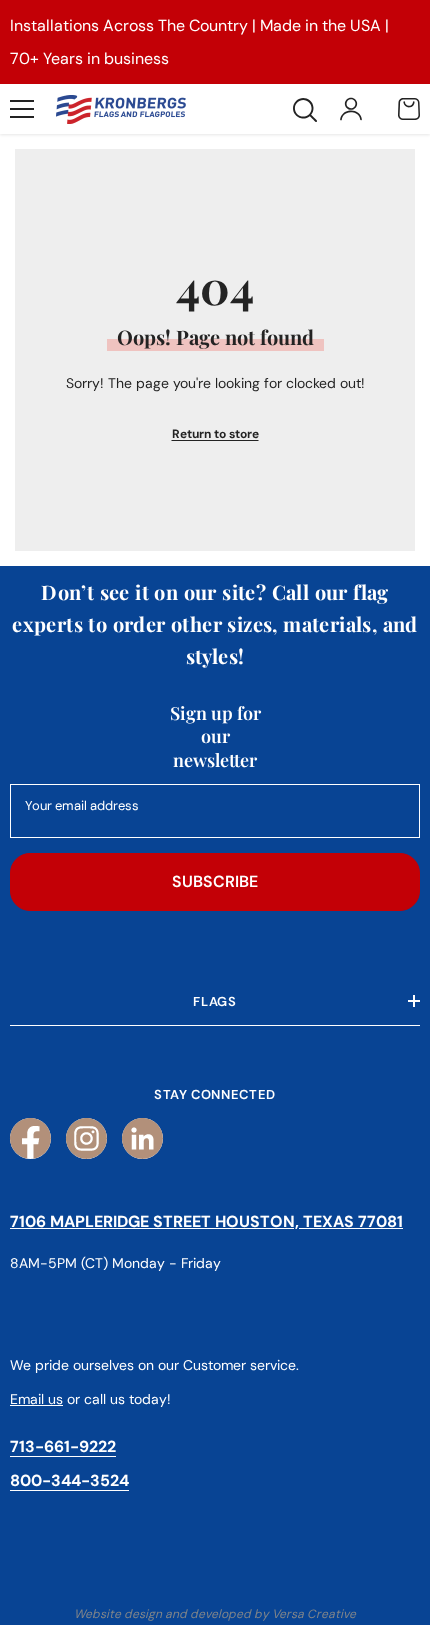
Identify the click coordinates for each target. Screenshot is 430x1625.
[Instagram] (86, 1138)
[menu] (22, 109)
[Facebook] (30, 1138)
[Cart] (409, 109)
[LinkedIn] (142, 1138)
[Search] (305, 110)
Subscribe (215, 881)
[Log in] (351, 109)
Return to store (215, 434)
